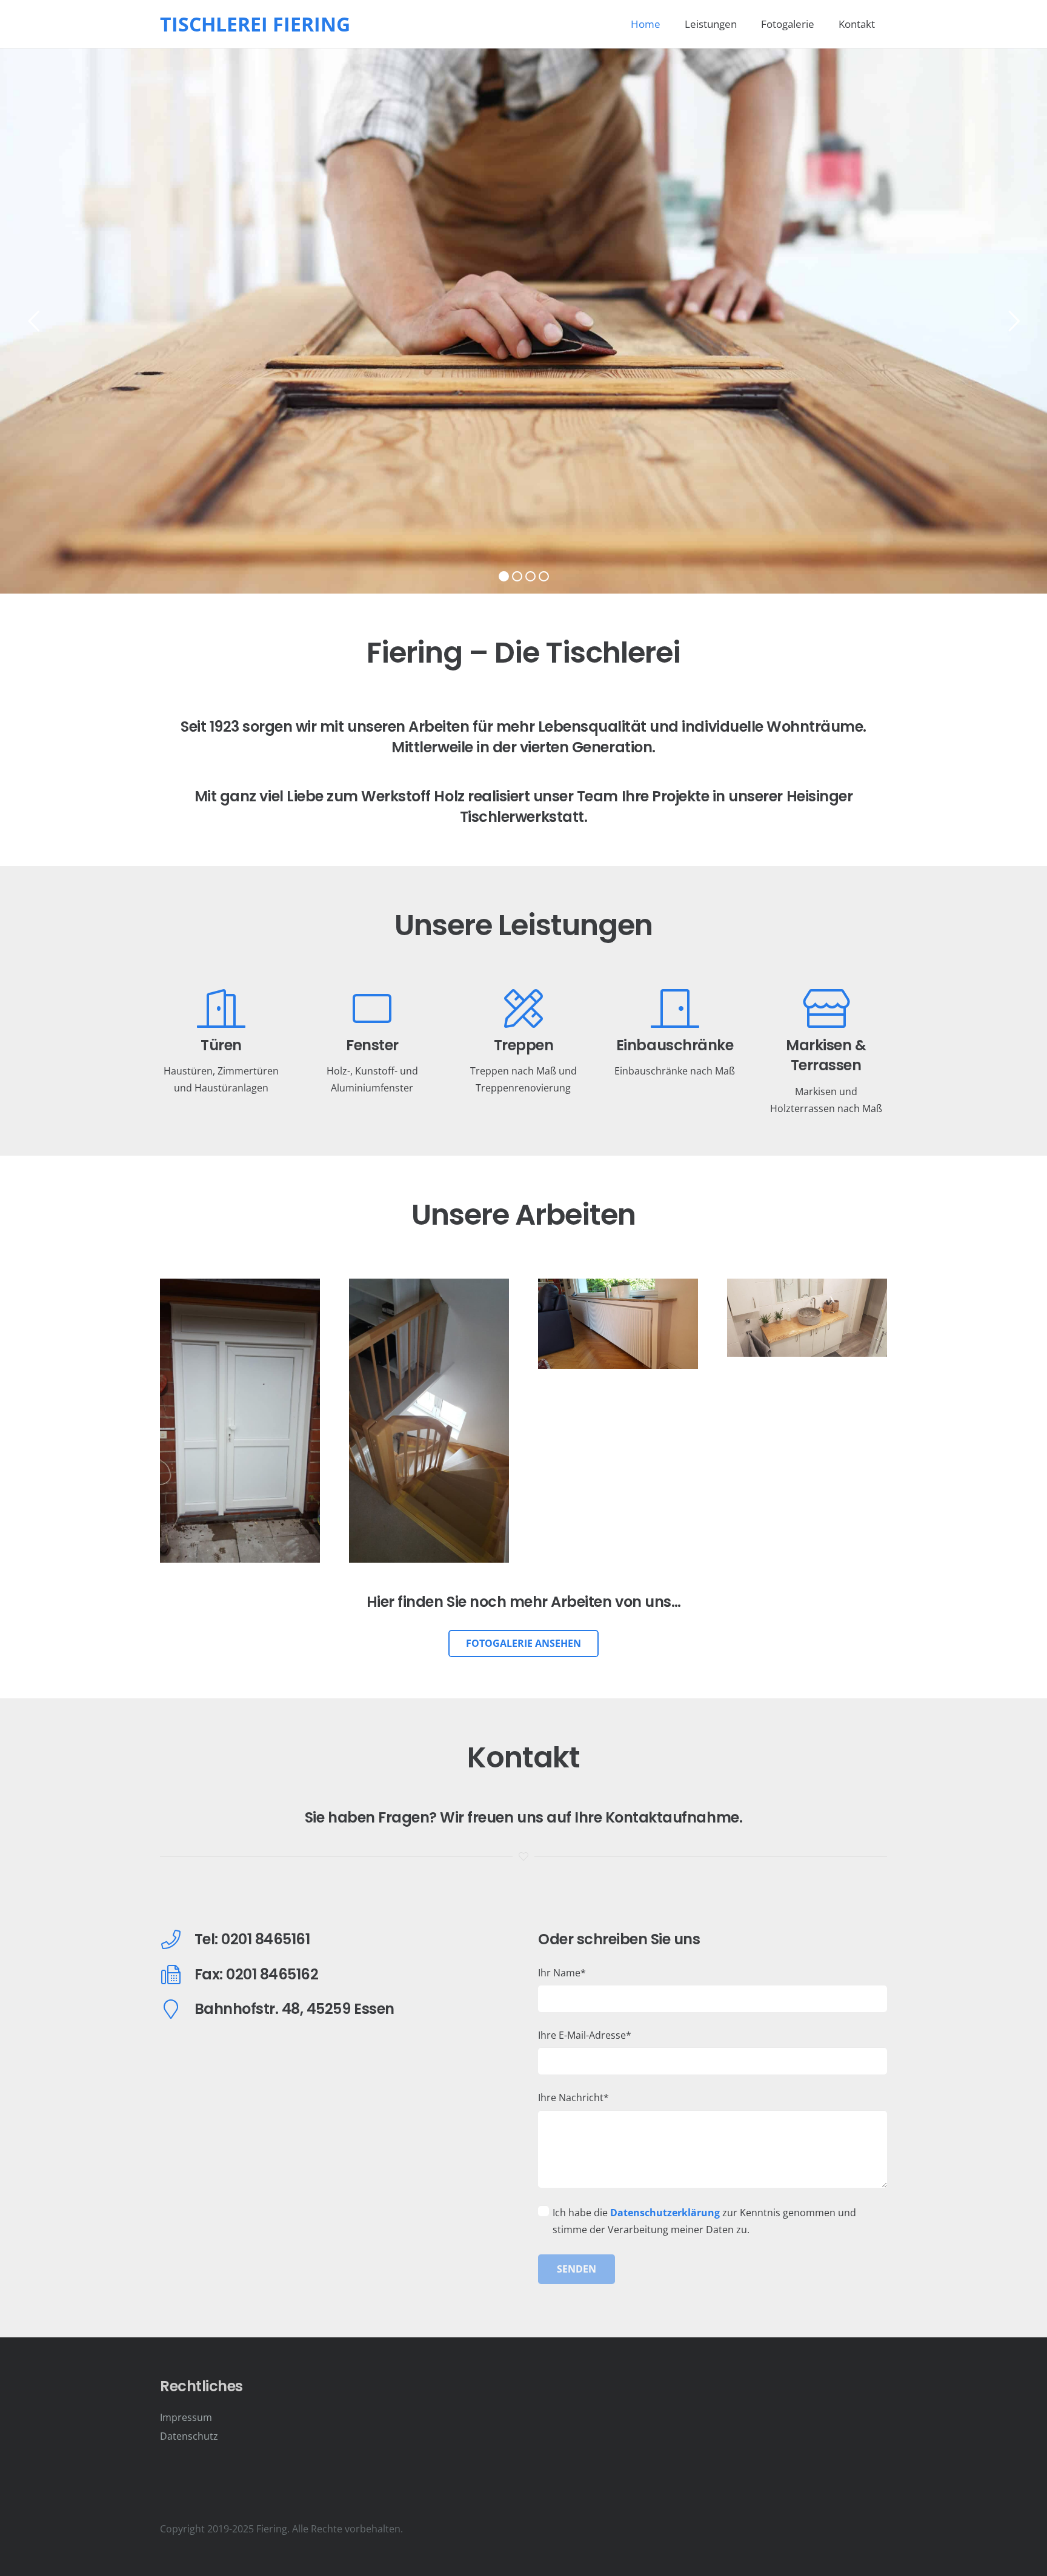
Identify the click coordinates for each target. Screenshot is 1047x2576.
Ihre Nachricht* (573, 2098)
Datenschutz (189, 2436)
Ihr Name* (562, 1973)
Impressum (186, 2417)
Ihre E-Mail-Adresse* (585, 2035)
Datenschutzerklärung (665, 2213)
